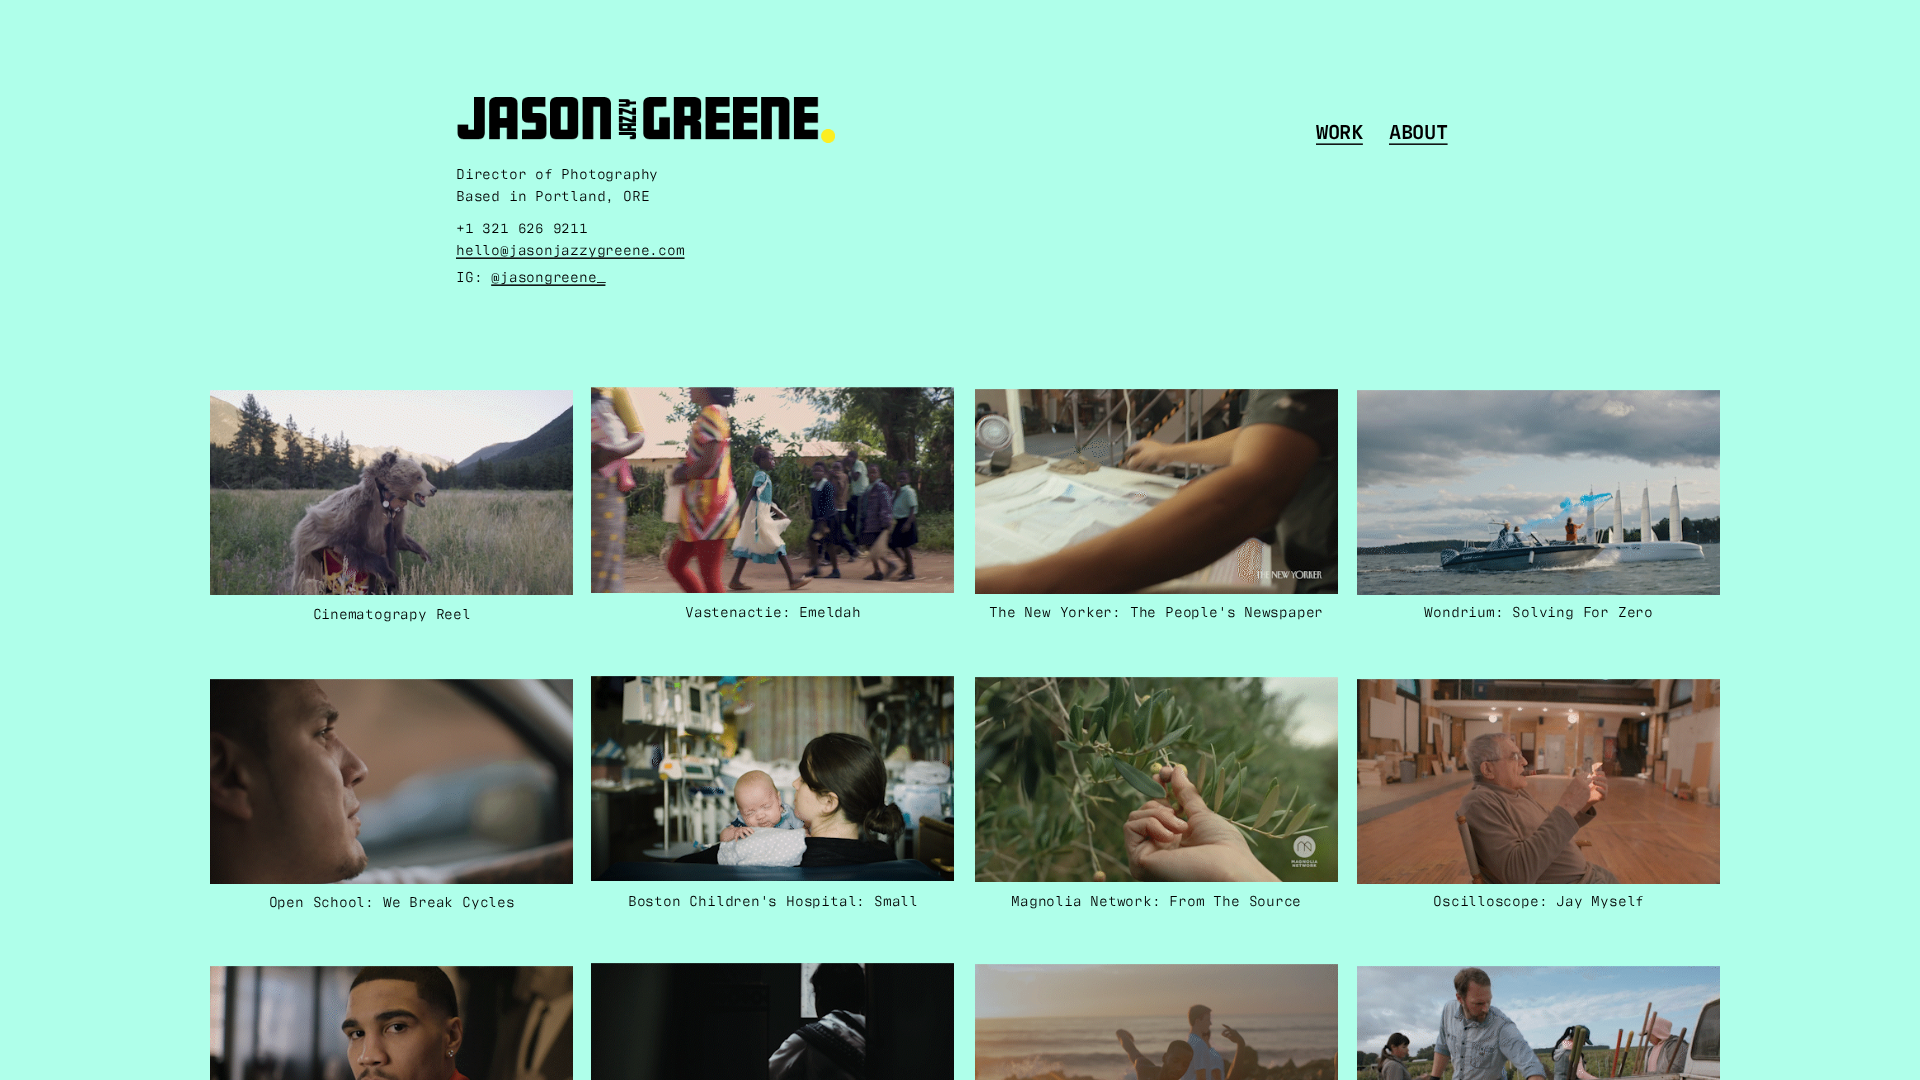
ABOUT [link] (1418, 130)
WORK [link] (1339, 130)
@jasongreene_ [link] (548, 274)
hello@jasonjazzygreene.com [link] (570, 248)
